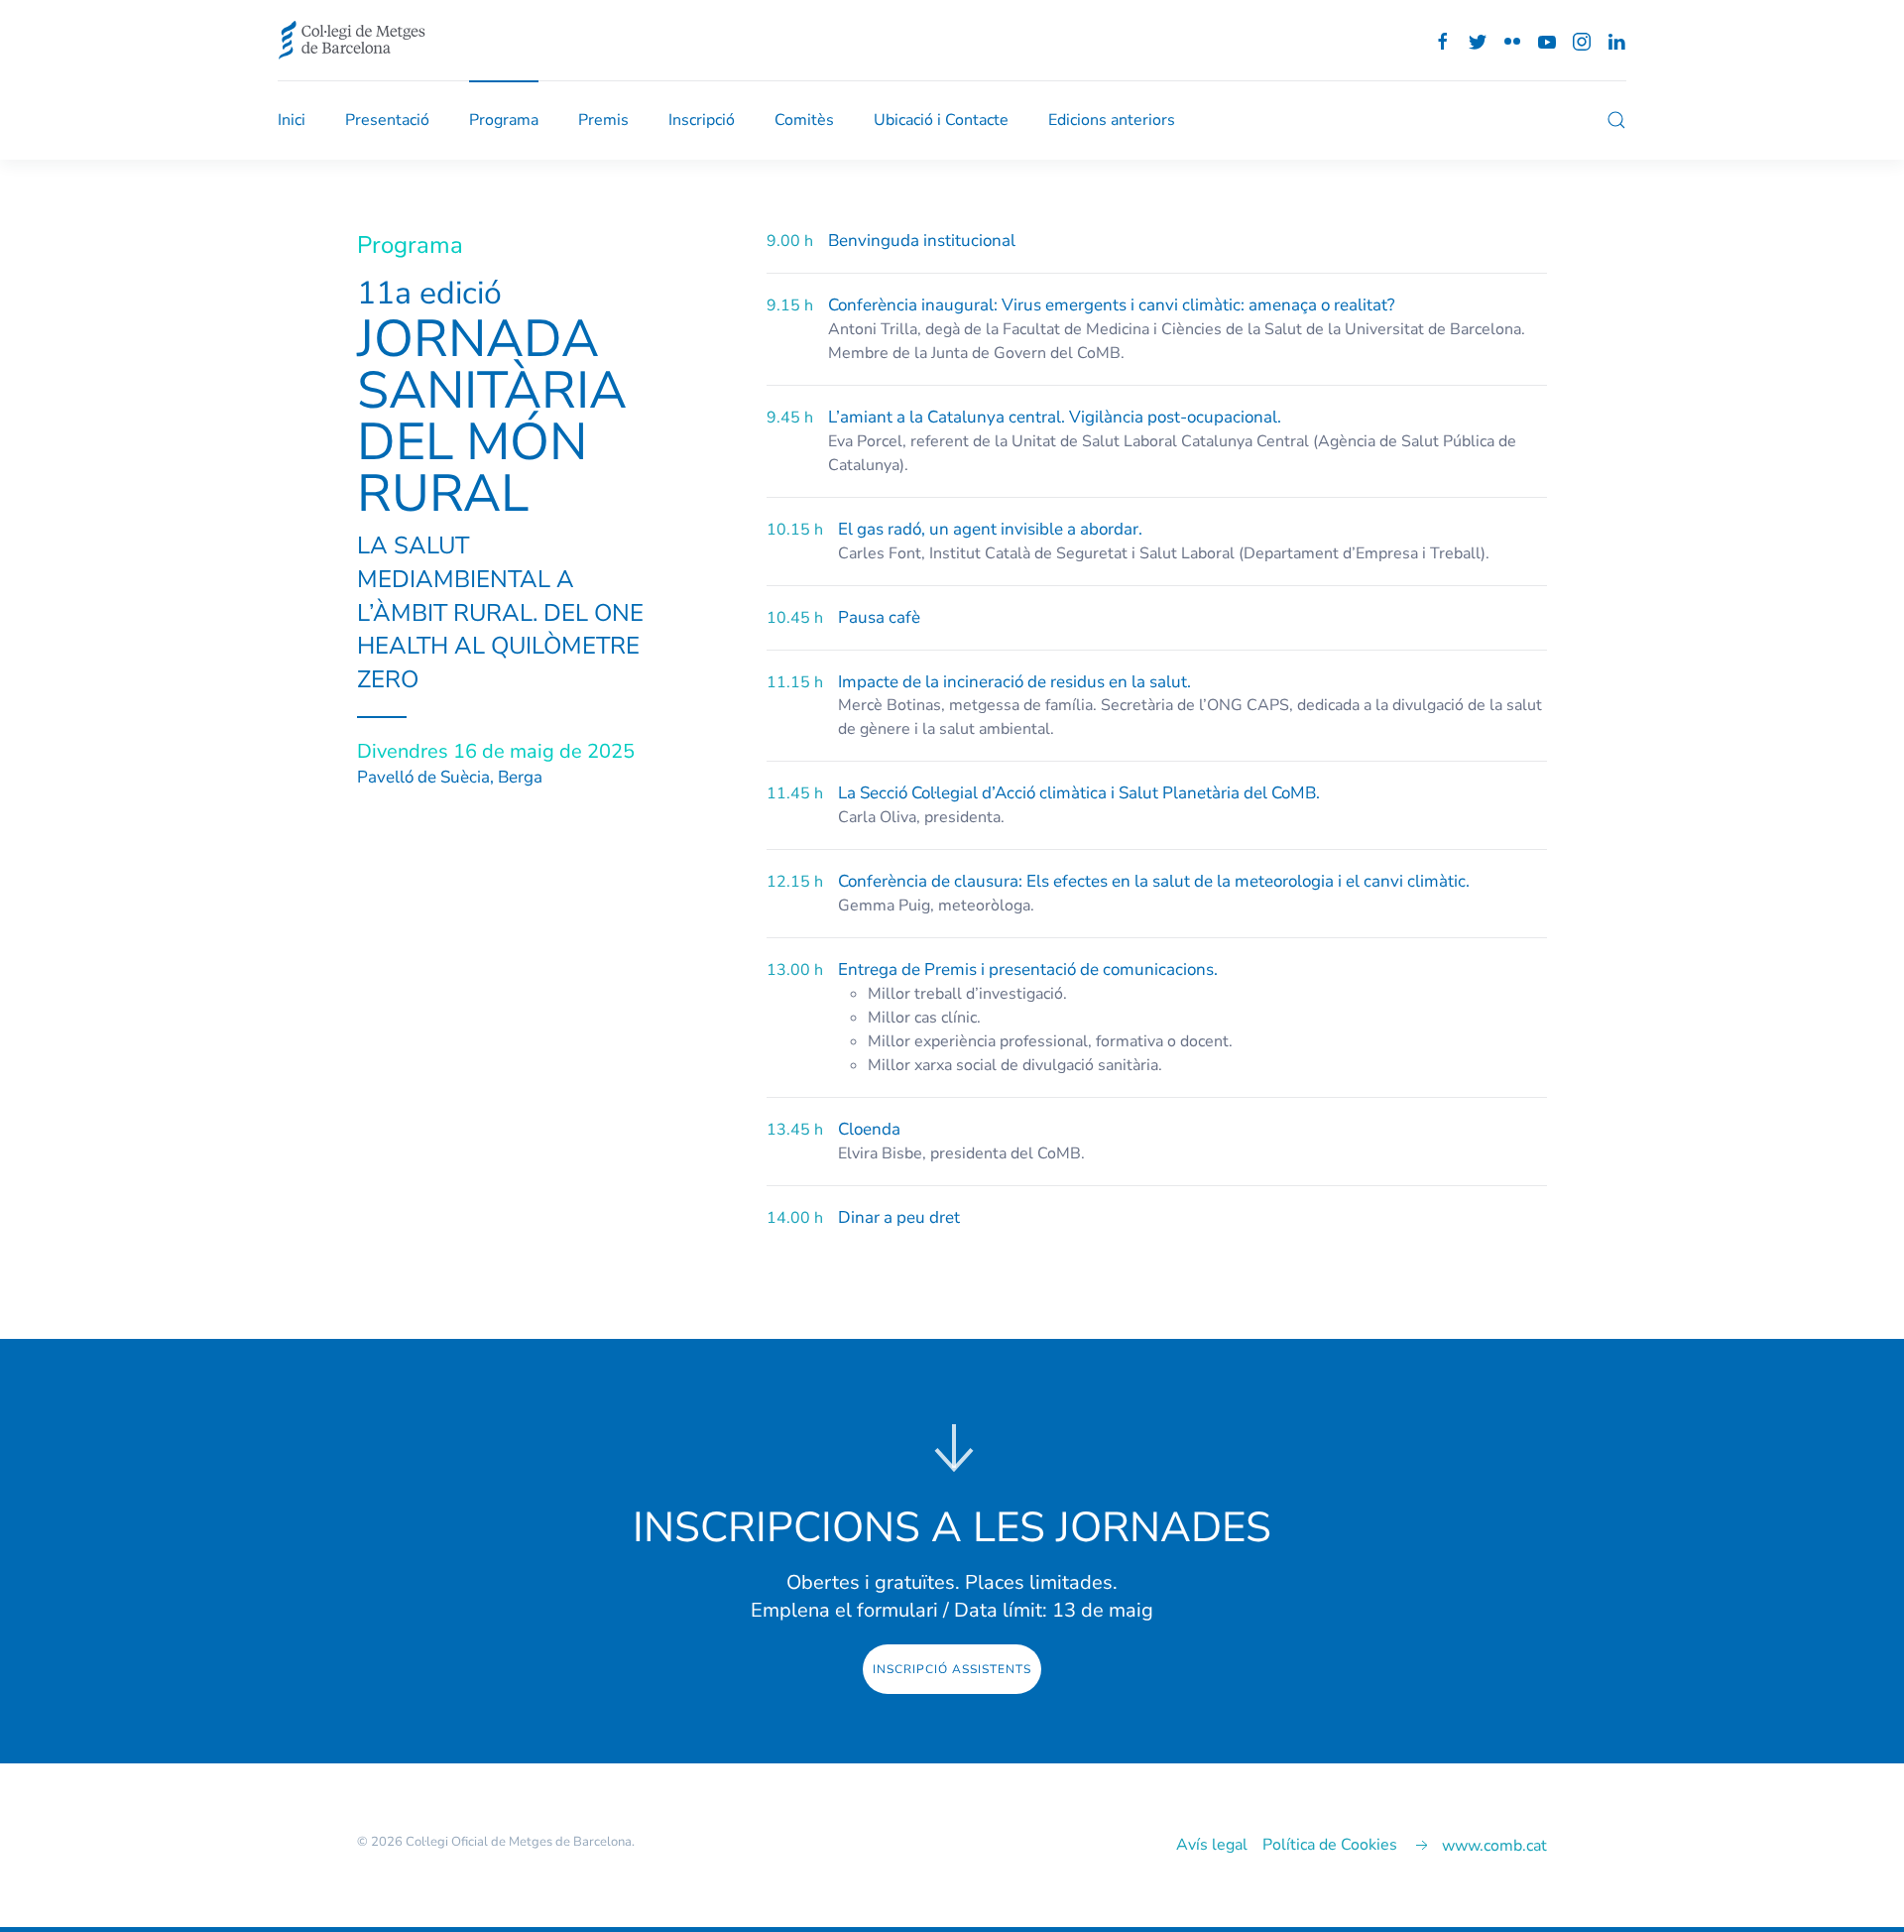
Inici (292, 120)
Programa (504, 120)
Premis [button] (603, 120)
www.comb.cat (1494, 1846)
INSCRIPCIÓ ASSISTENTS (952, 1669)
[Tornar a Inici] (352, 40)
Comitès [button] (804, 120)
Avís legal (1212, 1845)
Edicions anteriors (1112, 120)
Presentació (387, 120)
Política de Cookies (1330, 1845)
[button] (1616, 120)
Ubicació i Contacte (941, 120)
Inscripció (702, 120)
